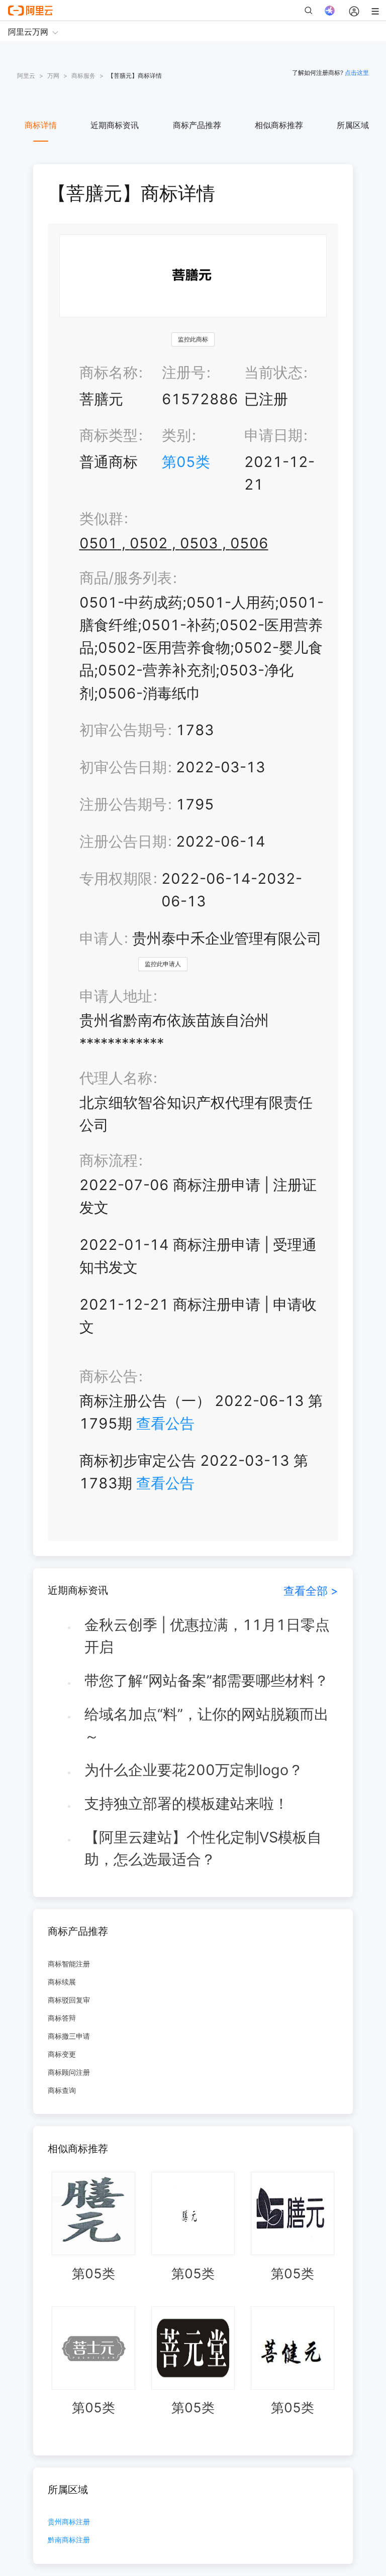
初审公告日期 (123, 767)
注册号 (184, 372)
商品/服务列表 (126, 578)
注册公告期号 (123, 804)
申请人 (101, 938)
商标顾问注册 (69, 2072)
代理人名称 (116, 1078)
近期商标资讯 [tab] (115, 125)
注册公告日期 (123, 841)
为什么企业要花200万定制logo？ (194, 1770)
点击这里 (357, 73)
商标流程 (109, 1160)
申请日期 (273, 435)
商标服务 (83, 76)
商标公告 (109, 1376)
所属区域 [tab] (353, 125)
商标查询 (62, 2090)
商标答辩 (62, 2018)
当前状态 (273, 372)
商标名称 (109, 372)
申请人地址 (116, 996)
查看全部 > (311, 1591)
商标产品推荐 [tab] (197, 125)
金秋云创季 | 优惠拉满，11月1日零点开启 (207, 1636)
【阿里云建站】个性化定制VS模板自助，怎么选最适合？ (203, 1848)
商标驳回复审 (69, 2000)
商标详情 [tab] (41, 125)
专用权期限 (116, 879)
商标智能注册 (69, 1964)
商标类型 (109, 435)
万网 (53, 76)
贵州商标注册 (69, 2522)
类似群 (101, 518)
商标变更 (62, 2054)
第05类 (186, 462)
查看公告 (165, 1423)
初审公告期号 (123, 730)
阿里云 (26, 76)
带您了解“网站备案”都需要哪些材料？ (207, 1680)
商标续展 (62, 1982)
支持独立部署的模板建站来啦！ (186, 1803)
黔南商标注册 (69, 2540)
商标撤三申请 (69, 2036)
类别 (176, 435)
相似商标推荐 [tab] (279, 125)
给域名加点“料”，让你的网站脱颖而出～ (207, 1725)
